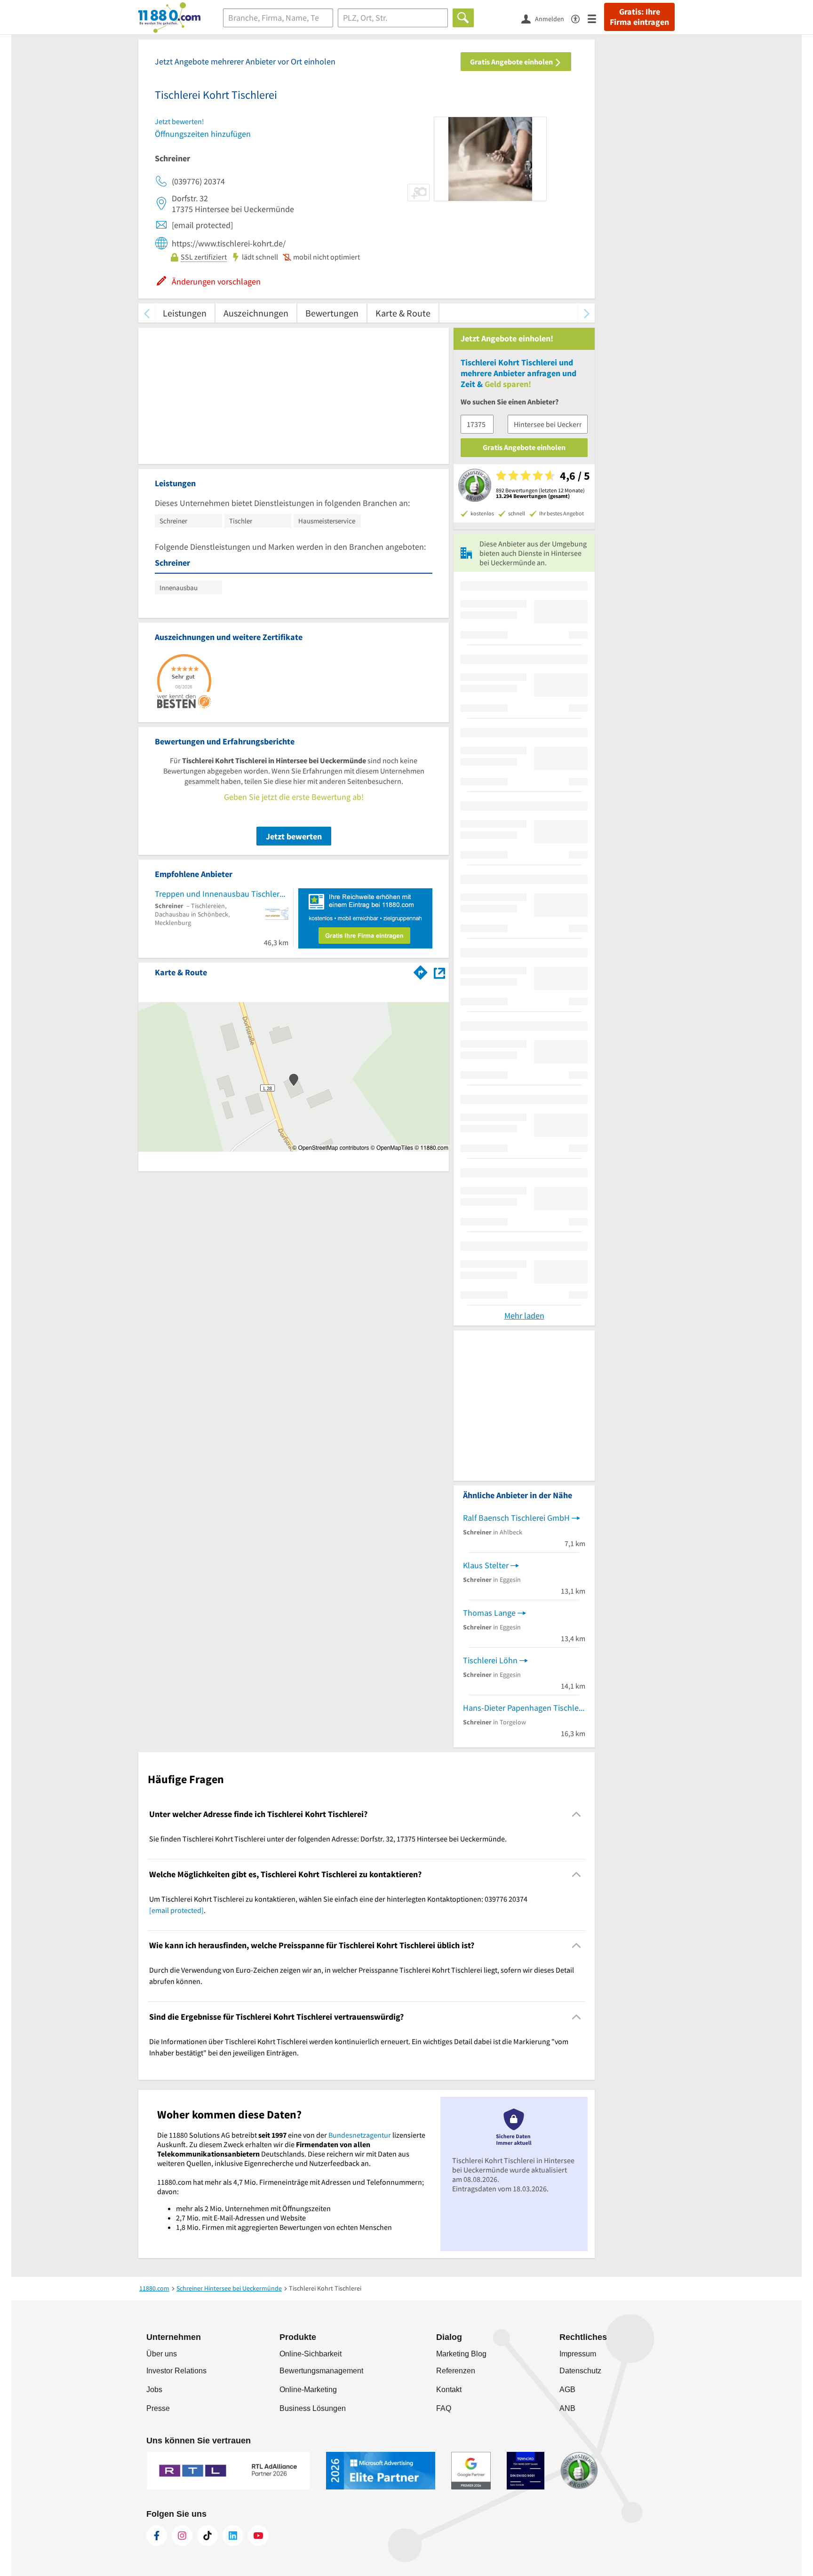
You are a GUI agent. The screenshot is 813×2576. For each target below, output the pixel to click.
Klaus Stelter (486, 1565)
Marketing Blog (461, 2354)
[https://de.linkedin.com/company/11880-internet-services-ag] (233, 2536)
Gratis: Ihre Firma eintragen (639, 17)
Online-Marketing (308, 2390)
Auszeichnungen (256, 313)
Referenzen (456, 2371)
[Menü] (596, 18)
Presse (158, 2408)
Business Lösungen (313, 2408)
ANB (567, 2408)
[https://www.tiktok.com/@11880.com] (207, 2536)
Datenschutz (580, 2371)
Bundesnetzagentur (360, 2135)
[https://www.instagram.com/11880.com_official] (182, 2536)
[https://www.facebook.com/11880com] (157, 2536)
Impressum (578, 2354)
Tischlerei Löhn (490, 1660)
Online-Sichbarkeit (311, 2354)
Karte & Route (403, 313)
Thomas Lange (489, 1613)
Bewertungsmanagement (321, 2371)
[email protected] (176, 1910)
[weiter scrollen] (586, 313)
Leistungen (185, 313)
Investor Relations (176, 2371)
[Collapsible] (577, 1814)
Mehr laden (524, 1316)
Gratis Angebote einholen (512, 62)
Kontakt (449, 2390)
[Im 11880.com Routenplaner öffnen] (421, 971)
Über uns (162, 2354)
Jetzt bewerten (294, 836)
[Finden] (463, 18)
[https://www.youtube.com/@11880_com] (258, 2536)
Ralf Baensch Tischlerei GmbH (516, 1518)
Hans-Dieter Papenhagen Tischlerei (524, 1708)
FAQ (444, 2408)
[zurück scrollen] (147, 313)
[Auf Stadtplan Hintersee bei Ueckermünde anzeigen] (439, 972)
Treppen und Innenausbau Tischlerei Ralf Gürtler (222, 894)
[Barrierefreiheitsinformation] (579, 18)
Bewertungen (332, 313)
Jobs (154, 2390)
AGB (567, 2390)
